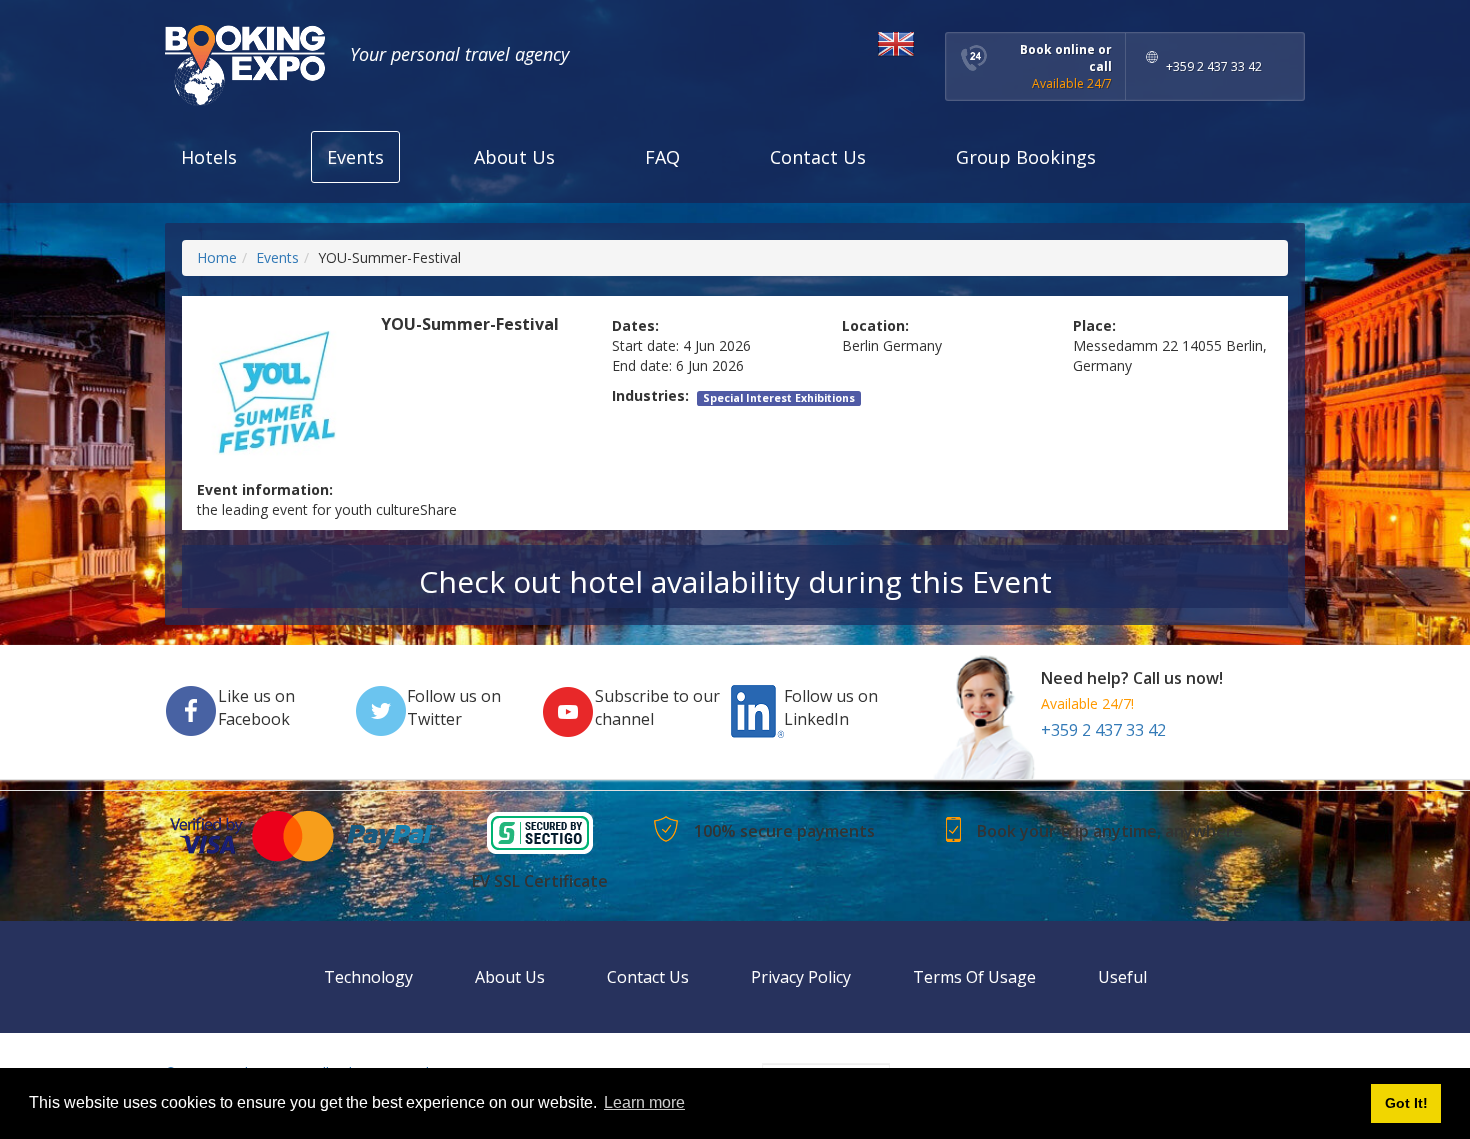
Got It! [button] (1406, 1103)
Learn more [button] (644, 1102)
